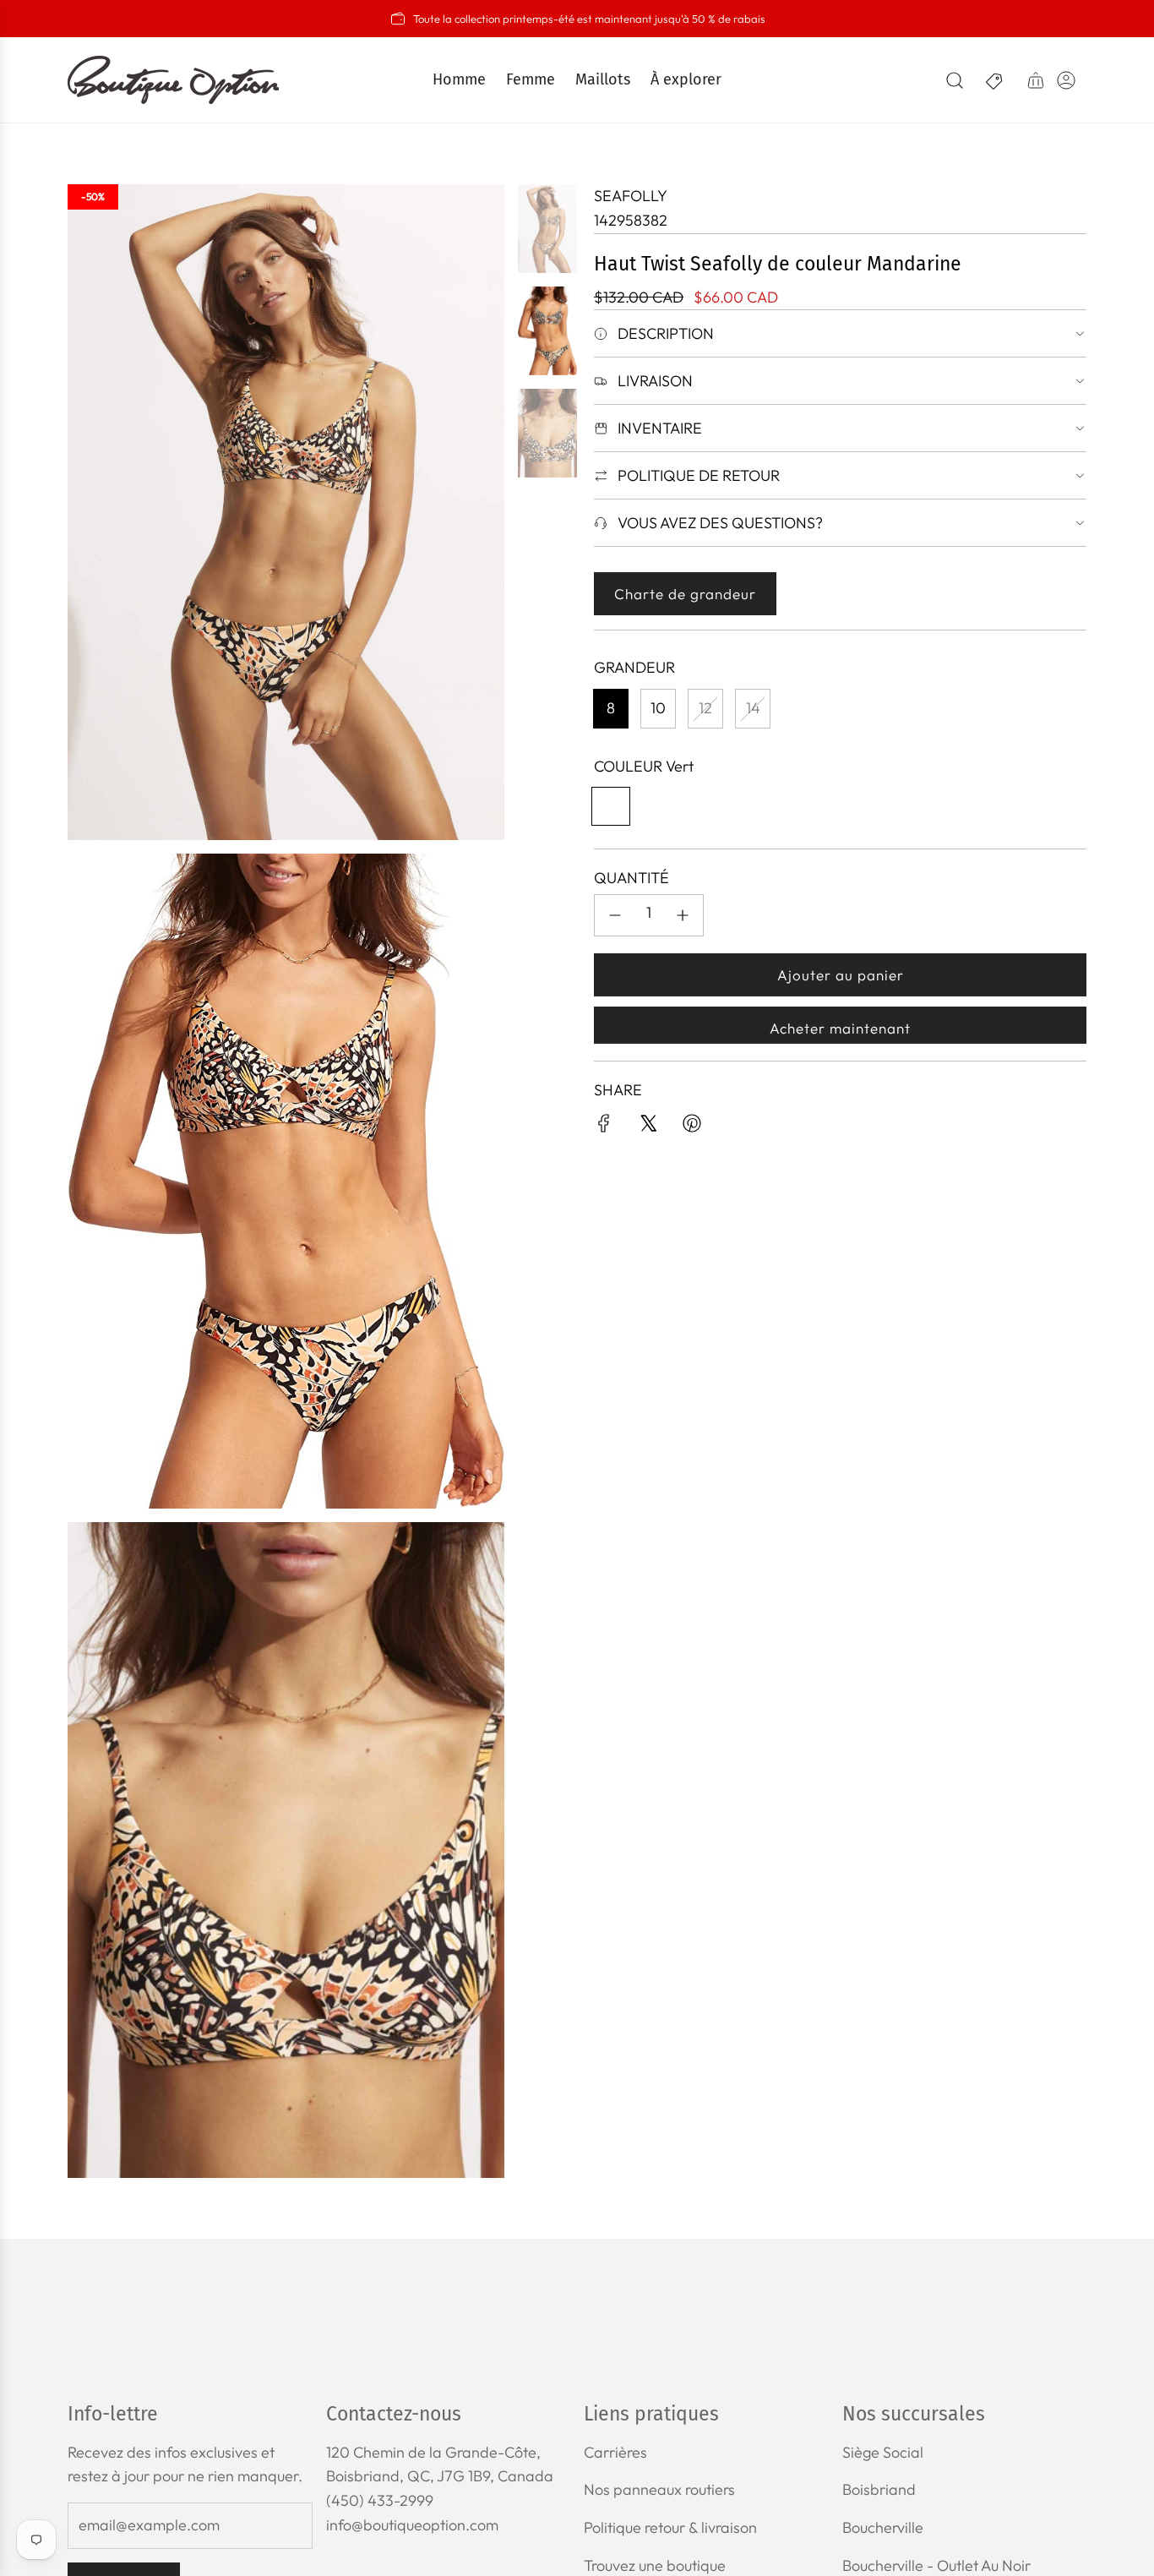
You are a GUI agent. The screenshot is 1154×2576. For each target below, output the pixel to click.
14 (753, 708)
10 (658, 708)
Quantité (631, 878)
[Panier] (1036, 80)
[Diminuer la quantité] (615, 915)
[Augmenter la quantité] (683, 915)
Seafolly (631, 196)
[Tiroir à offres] (995, 80)
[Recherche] (955, 80)
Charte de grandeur (685, 594)
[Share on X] (648, 1127)
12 (705, 708)
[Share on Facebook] (604, 1127)
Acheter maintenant (840, 1028)
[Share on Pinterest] (692, 1127)
